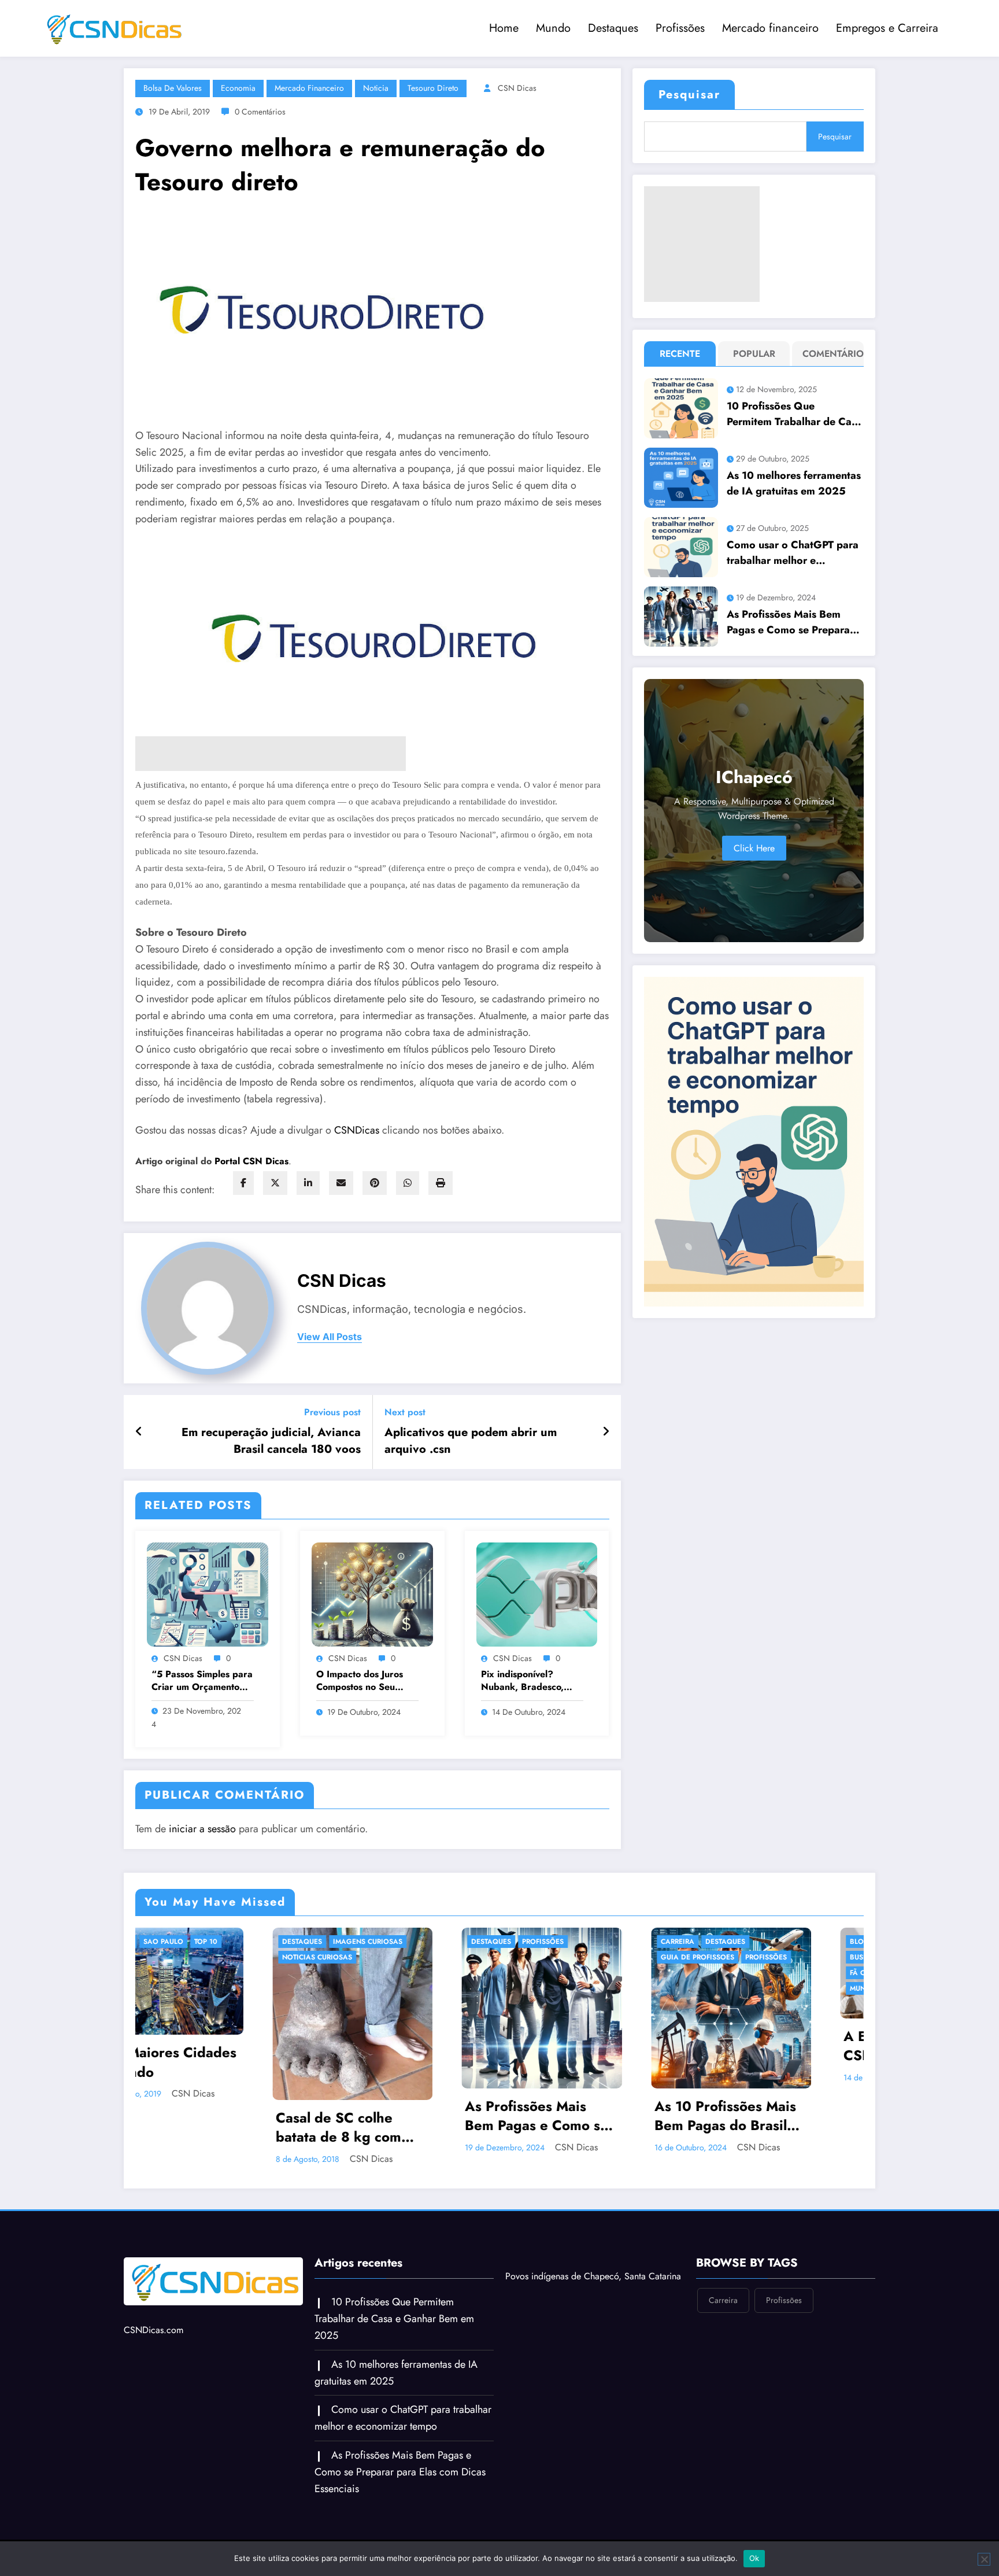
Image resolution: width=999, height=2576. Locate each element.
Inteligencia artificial (693, 1988)
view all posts (330, 1337)
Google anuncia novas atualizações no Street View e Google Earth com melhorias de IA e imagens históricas (716, 2045)
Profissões (680, 28)
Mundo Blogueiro (495, 1988)
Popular (754, 354)
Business (477, 1957)
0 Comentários (260, 112)
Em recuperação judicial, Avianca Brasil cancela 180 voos (271, 1441)
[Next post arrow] (606, 1432)
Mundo (553, 28)
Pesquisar (689, 95)
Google (730, 1957)
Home (504, 28)
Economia (238, 88)
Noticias (557, 1988)
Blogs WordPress (539, 1942)
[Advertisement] (702, 244)
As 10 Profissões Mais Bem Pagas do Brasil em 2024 (336, 2116)
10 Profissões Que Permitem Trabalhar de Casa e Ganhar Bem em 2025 (794, 414)
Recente (680, 354)
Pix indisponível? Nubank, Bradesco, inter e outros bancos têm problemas (526, 1681)
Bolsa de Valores (173, 88)
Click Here (754, 848)
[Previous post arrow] (139, 1432)
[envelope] (341, 1183)
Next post (405, 1412)
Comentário (830, 354)
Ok (754, 2558)
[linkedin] (308, 1183)
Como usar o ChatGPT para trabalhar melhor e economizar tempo (793, 553)
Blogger (477, 1942)
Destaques (613, 28)
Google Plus (674, 1973)
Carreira (288, 1942)
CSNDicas (358, 1130)
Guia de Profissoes (308, 1957)
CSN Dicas (517, 88)
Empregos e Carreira (887, 28)
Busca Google (678, 1942)
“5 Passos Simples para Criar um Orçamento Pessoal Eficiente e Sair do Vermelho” (202, 1681)
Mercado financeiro (770, 28)
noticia (376, 88)
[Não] (984, 2559)
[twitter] (275, 1183)
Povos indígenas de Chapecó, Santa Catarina (593, 2265)
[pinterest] (375, 1183)
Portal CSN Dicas (251, 1161)
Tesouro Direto (433, 88)
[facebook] (243, 1183)
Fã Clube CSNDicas (495, 1973)
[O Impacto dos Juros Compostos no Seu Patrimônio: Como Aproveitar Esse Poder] (372, 1594)
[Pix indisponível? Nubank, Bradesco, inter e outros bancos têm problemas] (537, 1594)
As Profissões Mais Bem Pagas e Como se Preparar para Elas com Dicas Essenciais (790, 622)
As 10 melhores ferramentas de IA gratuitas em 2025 (794, 483)
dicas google (677, 1957)
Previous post (332, 1412)
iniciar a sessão (202, 1829)
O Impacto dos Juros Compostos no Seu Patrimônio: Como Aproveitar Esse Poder (365, 1681)
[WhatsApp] (408, 1183)
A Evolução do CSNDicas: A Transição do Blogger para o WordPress (528, 2046)
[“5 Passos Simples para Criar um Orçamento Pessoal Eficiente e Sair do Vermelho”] (208, 1594)
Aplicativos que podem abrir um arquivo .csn (471, 1441)
